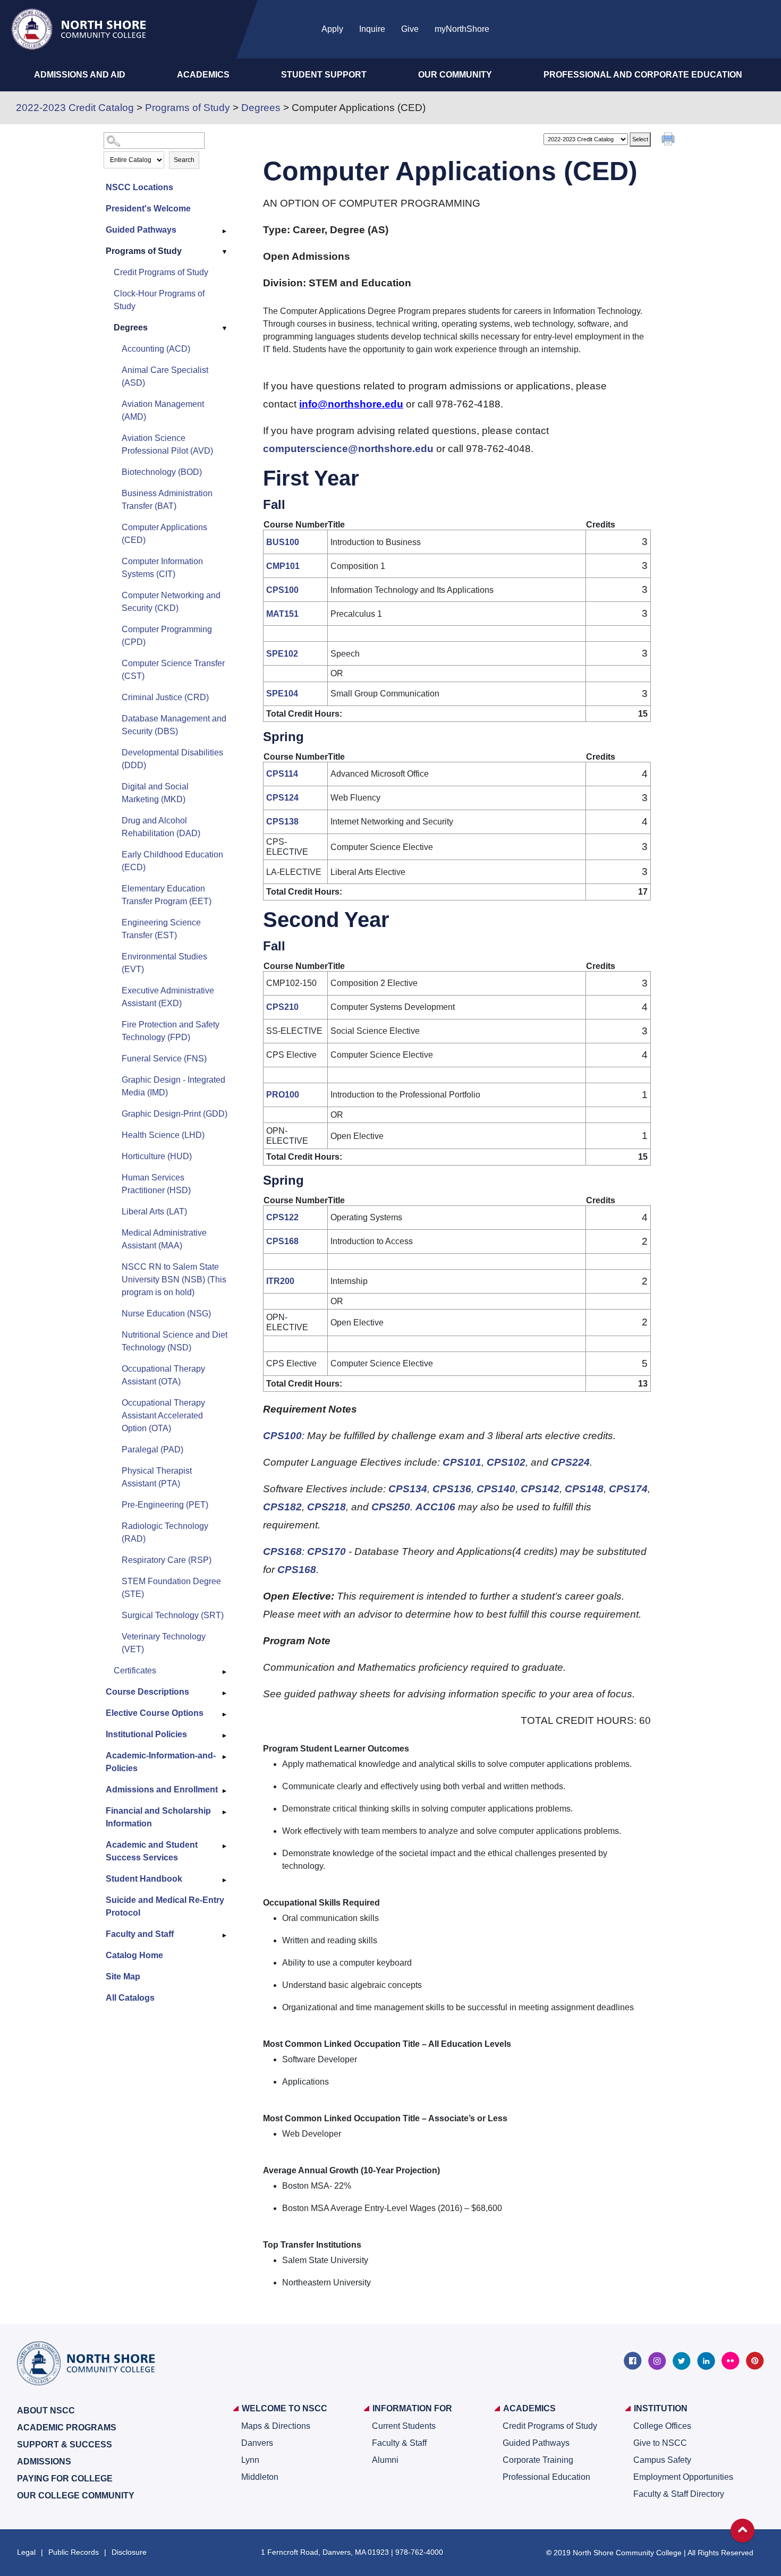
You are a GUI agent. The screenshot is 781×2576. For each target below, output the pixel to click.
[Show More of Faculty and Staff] (225, 1935)
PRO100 (283, 1095)
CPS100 (282, 590)
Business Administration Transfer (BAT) (167, 500)
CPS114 (282, 774)
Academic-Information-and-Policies (161, 1762)
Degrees (261, 108)
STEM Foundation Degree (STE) (171, 1588)
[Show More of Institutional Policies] (225, 1736)
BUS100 (283, 542)
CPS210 (282, 1007)
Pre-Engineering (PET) (165, 1505)
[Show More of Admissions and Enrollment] (225, 1791)
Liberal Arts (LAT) (154, 1212)
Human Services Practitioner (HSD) (156, 1184)
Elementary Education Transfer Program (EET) (167, 895)
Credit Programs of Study (161, 272)
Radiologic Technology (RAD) (165, 1532)
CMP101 (283, 566)
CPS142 (540, 1489)
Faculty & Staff (399, 2443)
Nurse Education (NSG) (166, 1313)
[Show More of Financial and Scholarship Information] (225, 1812)
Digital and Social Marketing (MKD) (155, 793)
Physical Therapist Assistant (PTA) (157, 1477)
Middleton (260, 2477)
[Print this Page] (669, 140)
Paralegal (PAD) (152, 1449)
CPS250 (391, 1507)
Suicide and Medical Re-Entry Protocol (165, 1906)
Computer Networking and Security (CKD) (171, 602)
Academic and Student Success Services (152, 1851)
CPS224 (570, 1462)
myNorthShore (462, 29)
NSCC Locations (139, 187)
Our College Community (76, 2496)
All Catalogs (130, 1998)
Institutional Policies (146, 1734)
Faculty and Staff (140, 1934)
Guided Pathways (141, 230)
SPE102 (282, 654)
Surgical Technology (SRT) (173, 1615)
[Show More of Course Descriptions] (225, 1693)
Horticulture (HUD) (157, 1156)
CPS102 (506, 1462)
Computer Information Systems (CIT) (162, 568)
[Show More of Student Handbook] (225, 1880)
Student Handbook (144, 1879)
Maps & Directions (276, 2426)
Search (184, 160)
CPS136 (452, 1489)
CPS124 (282, 798)
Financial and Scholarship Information (158, 1817)
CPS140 (496, 1489)
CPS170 (326, 1551)
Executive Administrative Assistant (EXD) (168, 997)
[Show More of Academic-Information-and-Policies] (225, 1757)
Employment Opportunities (683, 2477)
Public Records (74, 2552)
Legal (26, 2552)
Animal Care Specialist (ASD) (165, 376)
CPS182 (282, 1507)
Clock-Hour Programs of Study (159, 300)
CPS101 (462, 1462)
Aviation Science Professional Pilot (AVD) (167, 444)
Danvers (257, 2443)
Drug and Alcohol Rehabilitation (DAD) (161, 827)
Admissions (44, 2462)
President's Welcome (148, 209)
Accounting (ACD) (156, 349)
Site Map (123, 1976)
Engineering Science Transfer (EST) (161, 929)
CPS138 (282, 822)
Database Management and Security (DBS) (174, 725)
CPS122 (282, 1217)
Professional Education (546, 2477)
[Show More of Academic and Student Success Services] (225, 1846)
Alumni (385, 2460)
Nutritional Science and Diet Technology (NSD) (175, 1341)
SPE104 (282, 694)
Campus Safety (662, 2460)
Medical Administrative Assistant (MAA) (164, 1239)
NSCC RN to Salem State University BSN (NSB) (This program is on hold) (174, 1280)
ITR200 (280, 1281)
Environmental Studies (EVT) (164, 963)
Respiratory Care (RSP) (167, 1560)
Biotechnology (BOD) (162, 472)
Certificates (135, 1670)
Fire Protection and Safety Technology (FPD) (171, 1031)
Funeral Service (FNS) (164, 1059)
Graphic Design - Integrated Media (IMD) (173, 1086)
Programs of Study (188, 108)
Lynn (250, 2460)
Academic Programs (67, 2428)
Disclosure (129, 2552)
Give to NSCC (660, 2443)
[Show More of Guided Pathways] (225, 231)
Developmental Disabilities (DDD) (172, 759)
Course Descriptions (147, 1692)
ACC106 (435, 1507)
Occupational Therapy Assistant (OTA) (163, 1375)
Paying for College (65, 2479)
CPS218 (326, 1507)
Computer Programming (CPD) (167, 636)
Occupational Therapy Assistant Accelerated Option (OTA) (163, 1415)
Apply (332, 29)
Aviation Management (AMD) (163, 410)
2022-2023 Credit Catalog (75, 108)
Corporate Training (538, 2460)
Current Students (404, 2426)
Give (410, 29)
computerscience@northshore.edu (348, 449)
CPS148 (584, 1489)
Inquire (372, 29)
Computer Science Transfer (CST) (173, 670)
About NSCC (46, 2411)
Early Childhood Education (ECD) (172, 861)
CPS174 (628, 1489)
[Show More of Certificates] (225, 1672)
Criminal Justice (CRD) (165, 697)
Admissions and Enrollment (162, 1789)
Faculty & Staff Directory (679, 2494)
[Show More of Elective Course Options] (225, 1714)
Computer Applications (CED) (164, 534)
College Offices (662, 2426)
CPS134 (408, 1489)
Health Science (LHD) (163, 1135)
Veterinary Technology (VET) (164, 1643)
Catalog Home (134, 1955)
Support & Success (65, 2445)
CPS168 (282, 1241)
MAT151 (282, 614)
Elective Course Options (155, 1713)
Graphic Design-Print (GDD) (175, 1114)
